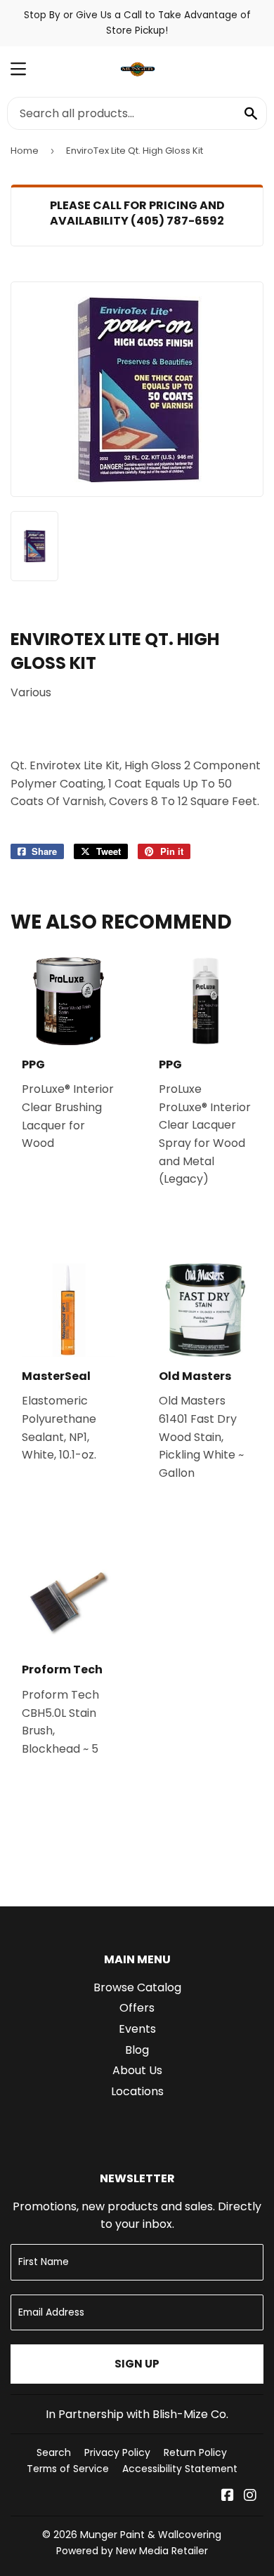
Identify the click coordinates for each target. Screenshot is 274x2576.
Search (54, 2452)
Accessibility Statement (180, 2469)
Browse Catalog (137, 1987)
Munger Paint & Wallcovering (151, 2535)
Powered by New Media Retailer (132, 2551)
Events (137, 2029)
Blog (137, 2050)
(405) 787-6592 (177, 221)
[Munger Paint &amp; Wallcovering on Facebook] (228, 2496)
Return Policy (195, 2452)
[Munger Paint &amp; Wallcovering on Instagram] (250, 2496)
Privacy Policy (117, 2452)
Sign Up (137, 2364)
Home (25, 151)
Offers (137, 2008)
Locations (137, 2091)
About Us (137, 2070)
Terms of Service (68, 2469)
